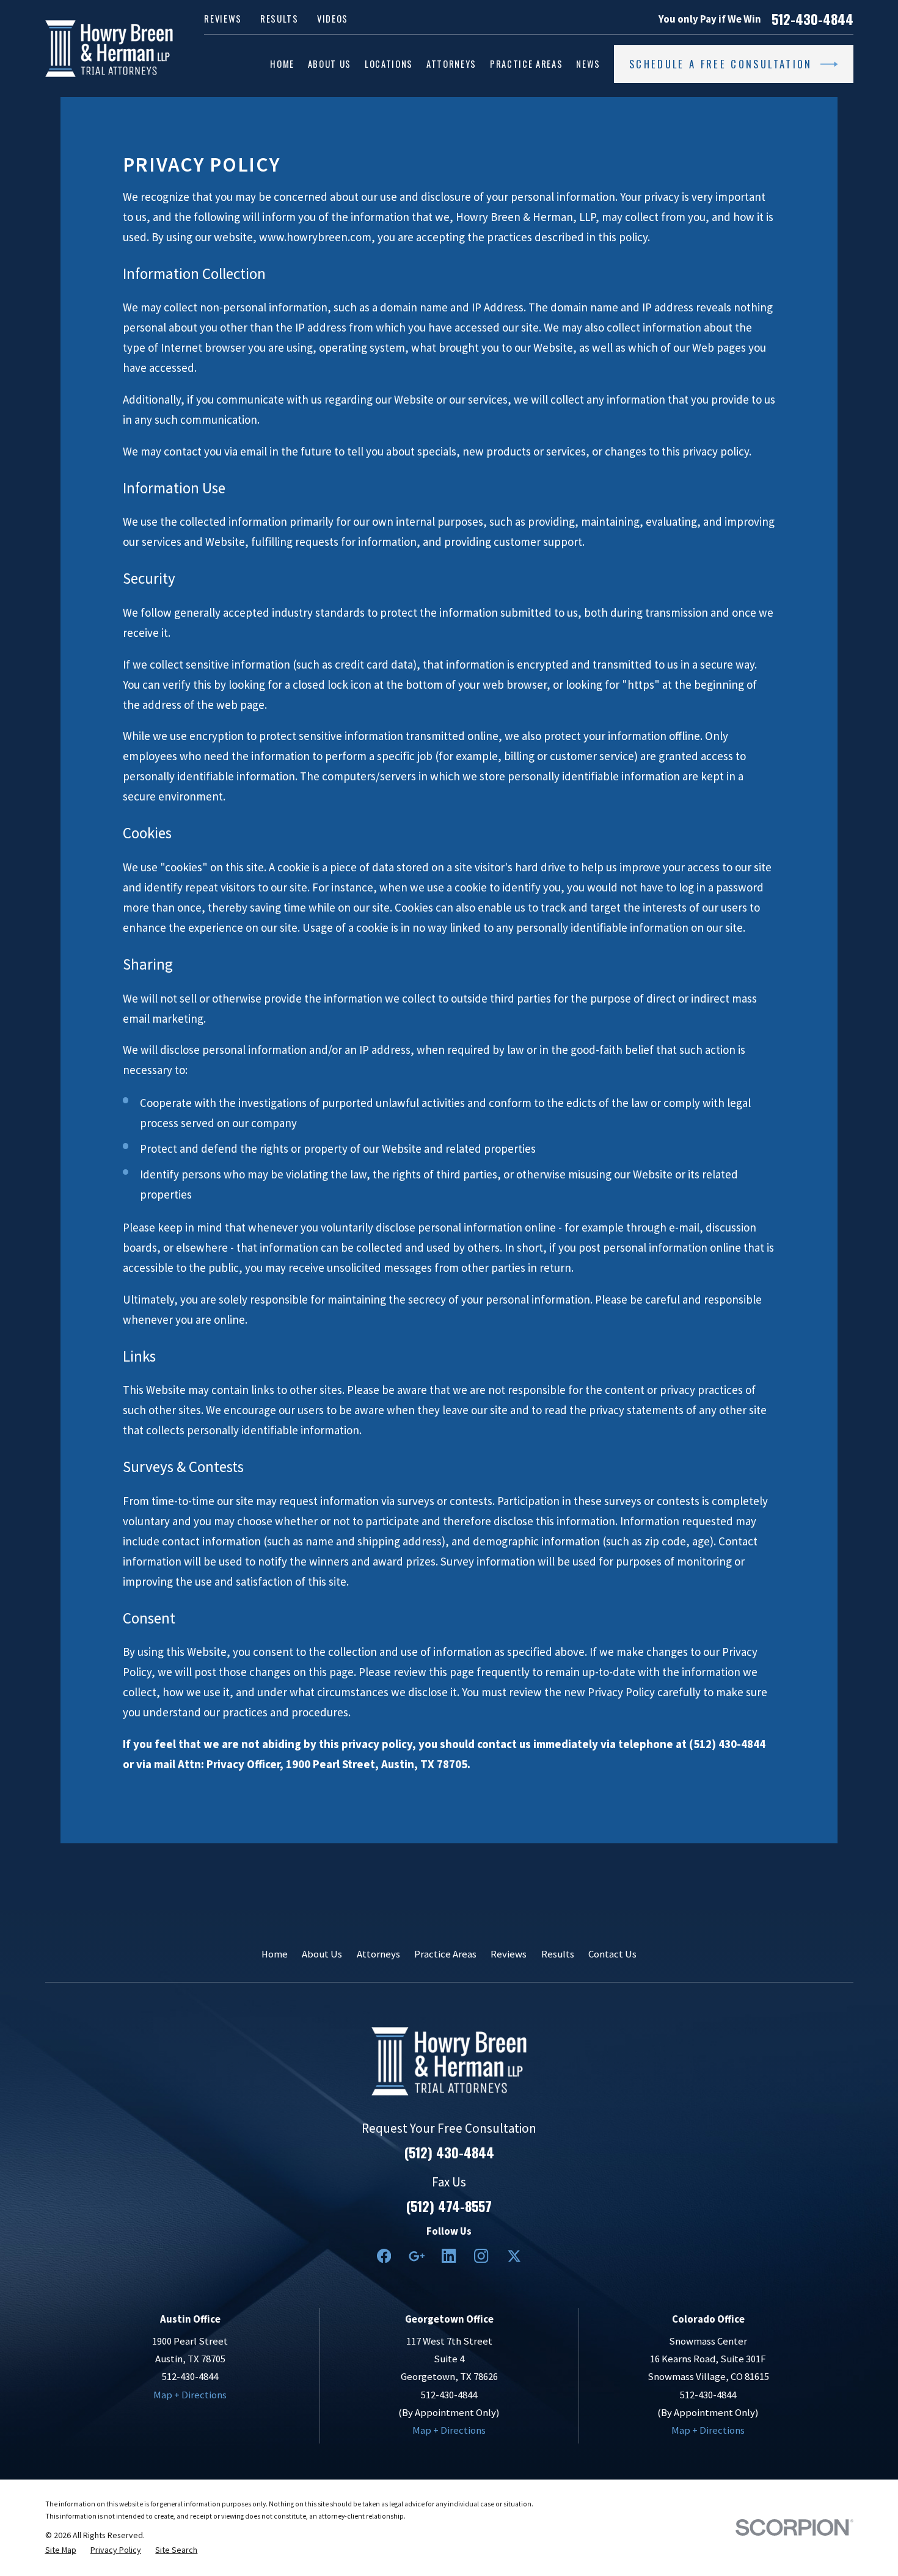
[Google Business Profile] (416, 2256)
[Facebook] (384, 2256)
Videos (333, 19)
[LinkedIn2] (449, 2256)
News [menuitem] (588, 64)
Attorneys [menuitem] (451, 64)
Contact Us (612, 1954)
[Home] (109, 49)
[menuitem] (61, 2550)
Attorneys (378, 1954)
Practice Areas (445, 1954)
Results (279, 19)
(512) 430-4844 (449, 2152)
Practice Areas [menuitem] (526, 64)
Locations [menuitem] (389, 64)
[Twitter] (514, 2256)
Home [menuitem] (282, 64)
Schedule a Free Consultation (721, 64)
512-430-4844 (812, 19)
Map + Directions (190, 2395)
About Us (322, 1954)
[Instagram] (481, 2256)
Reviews (223, 19)
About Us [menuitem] (330, 64)
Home (275, 1954)
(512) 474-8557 (449, 2206)
